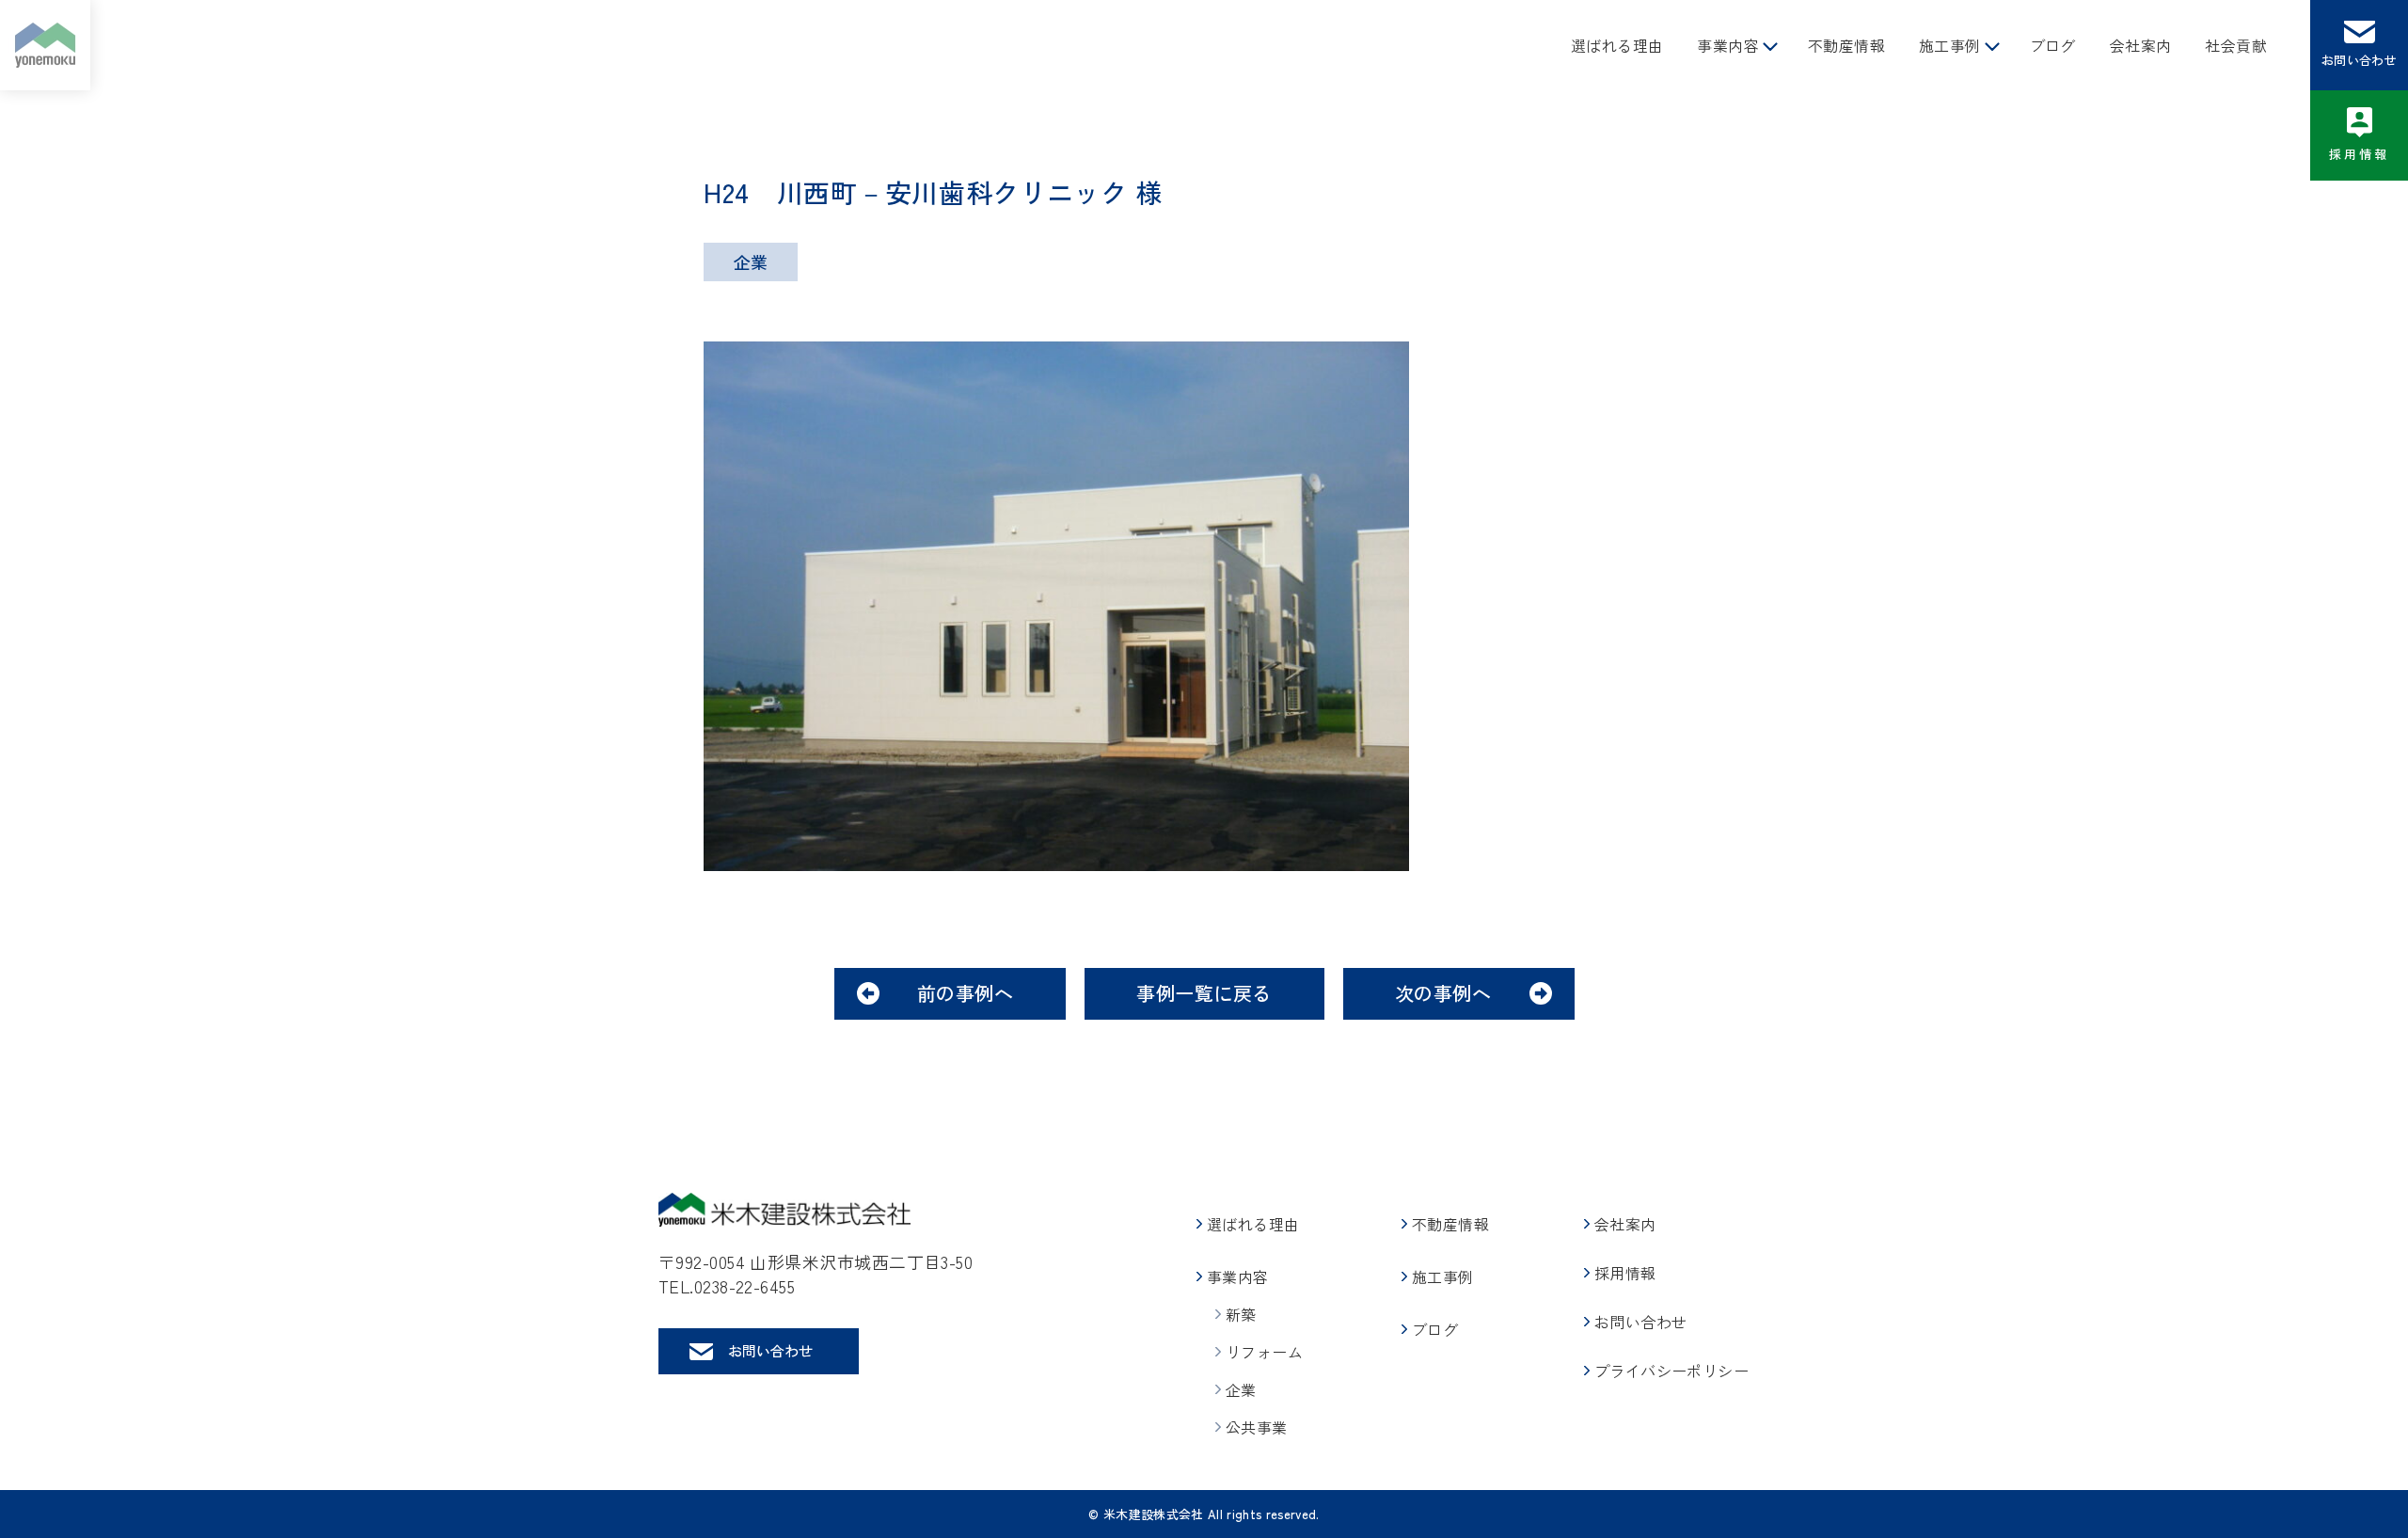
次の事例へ (1443, 993)
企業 (1241, 1389)
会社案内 (2141, 45)
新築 (1241, 1314)
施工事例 (1950, 45)
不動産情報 (1846, 45)
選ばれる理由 (1617, 45)
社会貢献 (2236, 45)
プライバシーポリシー (1671, 1371)
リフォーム (1264, 1352)
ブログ (2053, 45)
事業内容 (1728, 45)
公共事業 (1257, 1427)
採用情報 (2360, 154)
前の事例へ (966, 993)
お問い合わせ (2359, 60)
